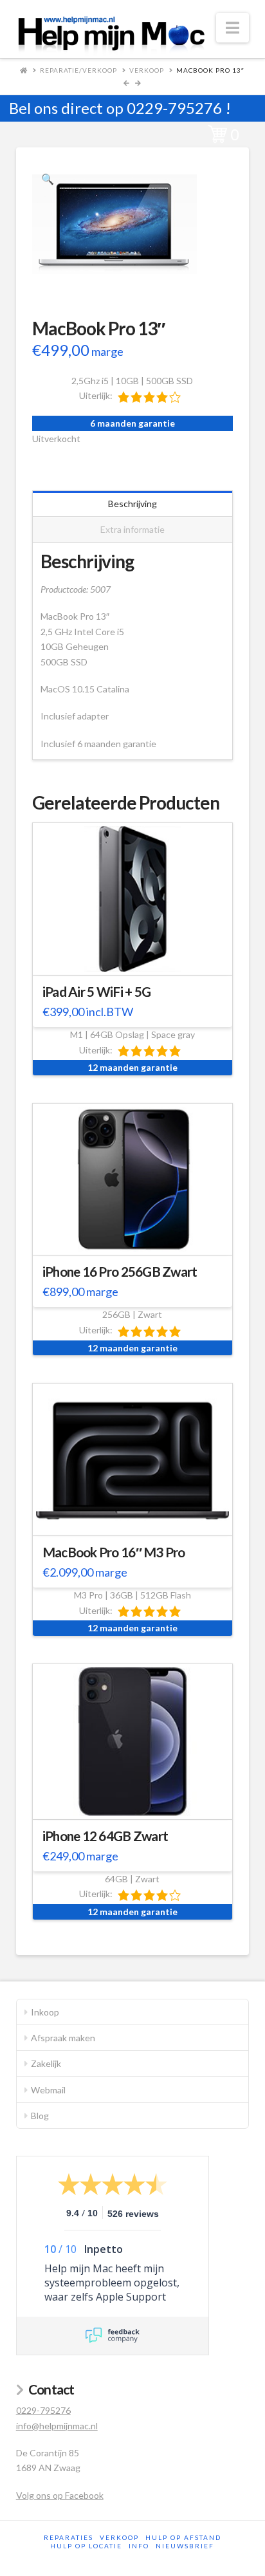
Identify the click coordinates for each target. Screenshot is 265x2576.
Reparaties (69, 2537)
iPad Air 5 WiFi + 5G (97, 992)
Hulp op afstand (183, 2537)
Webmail (48, 2090)
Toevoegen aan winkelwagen (139, 957)
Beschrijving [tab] (132, 504)
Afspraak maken (63, 2038)
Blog (40, 2116)
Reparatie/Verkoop (78, 70)
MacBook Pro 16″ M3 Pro (114, 1552)
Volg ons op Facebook (60, 2495)
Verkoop (147, 70)
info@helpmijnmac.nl (57, 2426)
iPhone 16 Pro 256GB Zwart (120, 1272)
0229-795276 (174, 108)
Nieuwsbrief (185, 2546)
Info (139, 2546)
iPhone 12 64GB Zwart (105, 1836)
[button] (233, 28)
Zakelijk (46, 2063)
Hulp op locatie (86, 2546)
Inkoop (45, 2012)
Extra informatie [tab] (132, 529)
